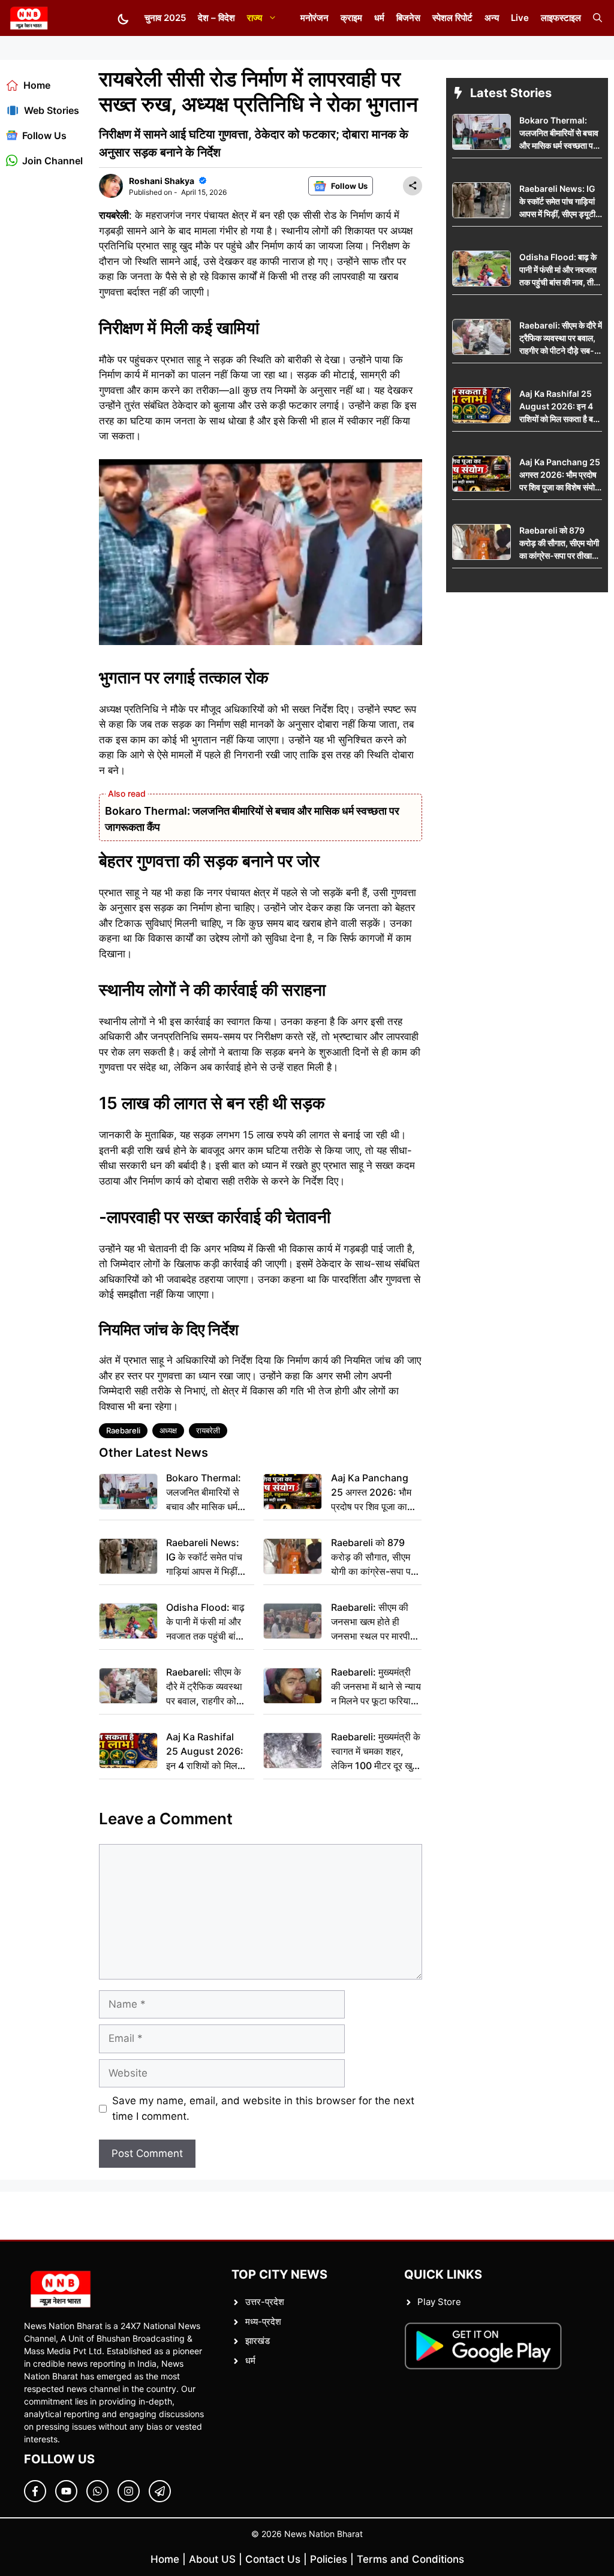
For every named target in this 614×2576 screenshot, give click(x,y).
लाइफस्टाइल (561, 18)
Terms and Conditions (410, 2559)
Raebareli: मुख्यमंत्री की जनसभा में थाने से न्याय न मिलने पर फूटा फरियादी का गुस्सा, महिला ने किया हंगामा (376, 1687)
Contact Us (273, 2559)
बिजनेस (408, 18)
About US (212, 2559)
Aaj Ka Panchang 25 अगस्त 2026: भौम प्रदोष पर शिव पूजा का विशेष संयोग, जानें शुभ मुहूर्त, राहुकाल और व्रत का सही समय (371, 1493)
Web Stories (52, 110)
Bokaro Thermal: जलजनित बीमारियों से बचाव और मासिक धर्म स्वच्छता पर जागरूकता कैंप (204, 1493)
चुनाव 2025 (165, 18)
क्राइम (351, 18)
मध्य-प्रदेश (263, 2322)
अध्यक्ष (168, 1430)
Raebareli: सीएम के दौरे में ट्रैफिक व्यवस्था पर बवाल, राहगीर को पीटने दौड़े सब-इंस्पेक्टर (206, 1687)
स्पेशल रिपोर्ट (452, 18)
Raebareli (123, 1430)
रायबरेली (208, 1430)
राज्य (255, 18)
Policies (329, 2559)
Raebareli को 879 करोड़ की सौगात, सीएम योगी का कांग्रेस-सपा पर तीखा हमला (373, 1557)
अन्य (492, 18)
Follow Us (44, 135)
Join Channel (52, 161)
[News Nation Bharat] (28, 18)
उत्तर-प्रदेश (265, 2302)
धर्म (379, 18)
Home (37, 85)
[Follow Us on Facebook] (35, 2491)
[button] (598, 18)
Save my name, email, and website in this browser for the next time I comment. (263, 2108)
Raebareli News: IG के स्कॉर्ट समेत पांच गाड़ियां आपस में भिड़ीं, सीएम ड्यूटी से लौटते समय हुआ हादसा (204, 1557)
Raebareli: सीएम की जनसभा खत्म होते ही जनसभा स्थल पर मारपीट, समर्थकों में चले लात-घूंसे (375, 1622)
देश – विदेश (216, 18)
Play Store (439, 2302)
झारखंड (258, 2341)
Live (520, 18)
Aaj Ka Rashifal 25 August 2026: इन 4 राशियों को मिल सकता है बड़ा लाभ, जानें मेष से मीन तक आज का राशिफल (207, 1752)
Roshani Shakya (162, 181)
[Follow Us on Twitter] (66, 2491)
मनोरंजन (314, 18)
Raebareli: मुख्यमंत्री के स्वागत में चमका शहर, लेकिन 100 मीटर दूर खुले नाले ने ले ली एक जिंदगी (376, 1752)
